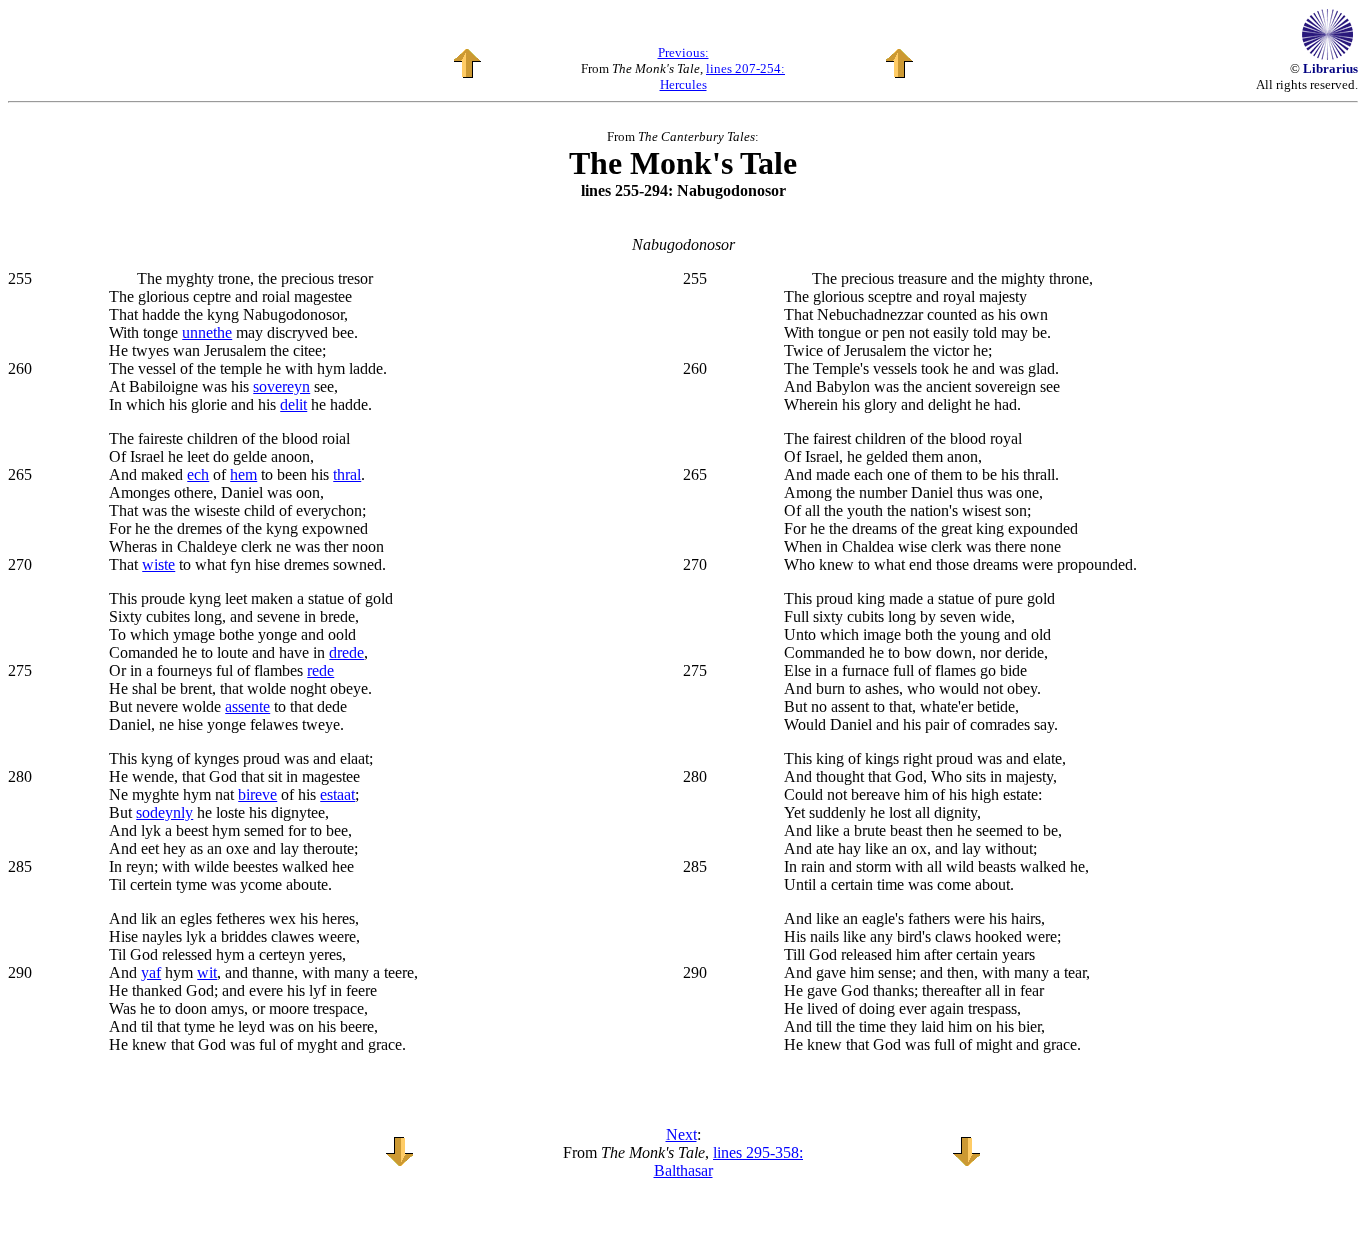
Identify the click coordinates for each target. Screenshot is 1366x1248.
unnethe (207, 332)
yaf (151, 972)
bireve (257, 794)
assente (247, 706)
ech (198, 474)
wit (207, 972)
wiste (158, 564)
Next (681, 1134)
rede (320, 670)
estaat (337, 794)
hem (243, 474)
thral (347, 474)
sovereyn (281, 386)
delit (293, 404)
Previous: (683, 52)
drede (346, 652)
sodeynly (164, 812)
